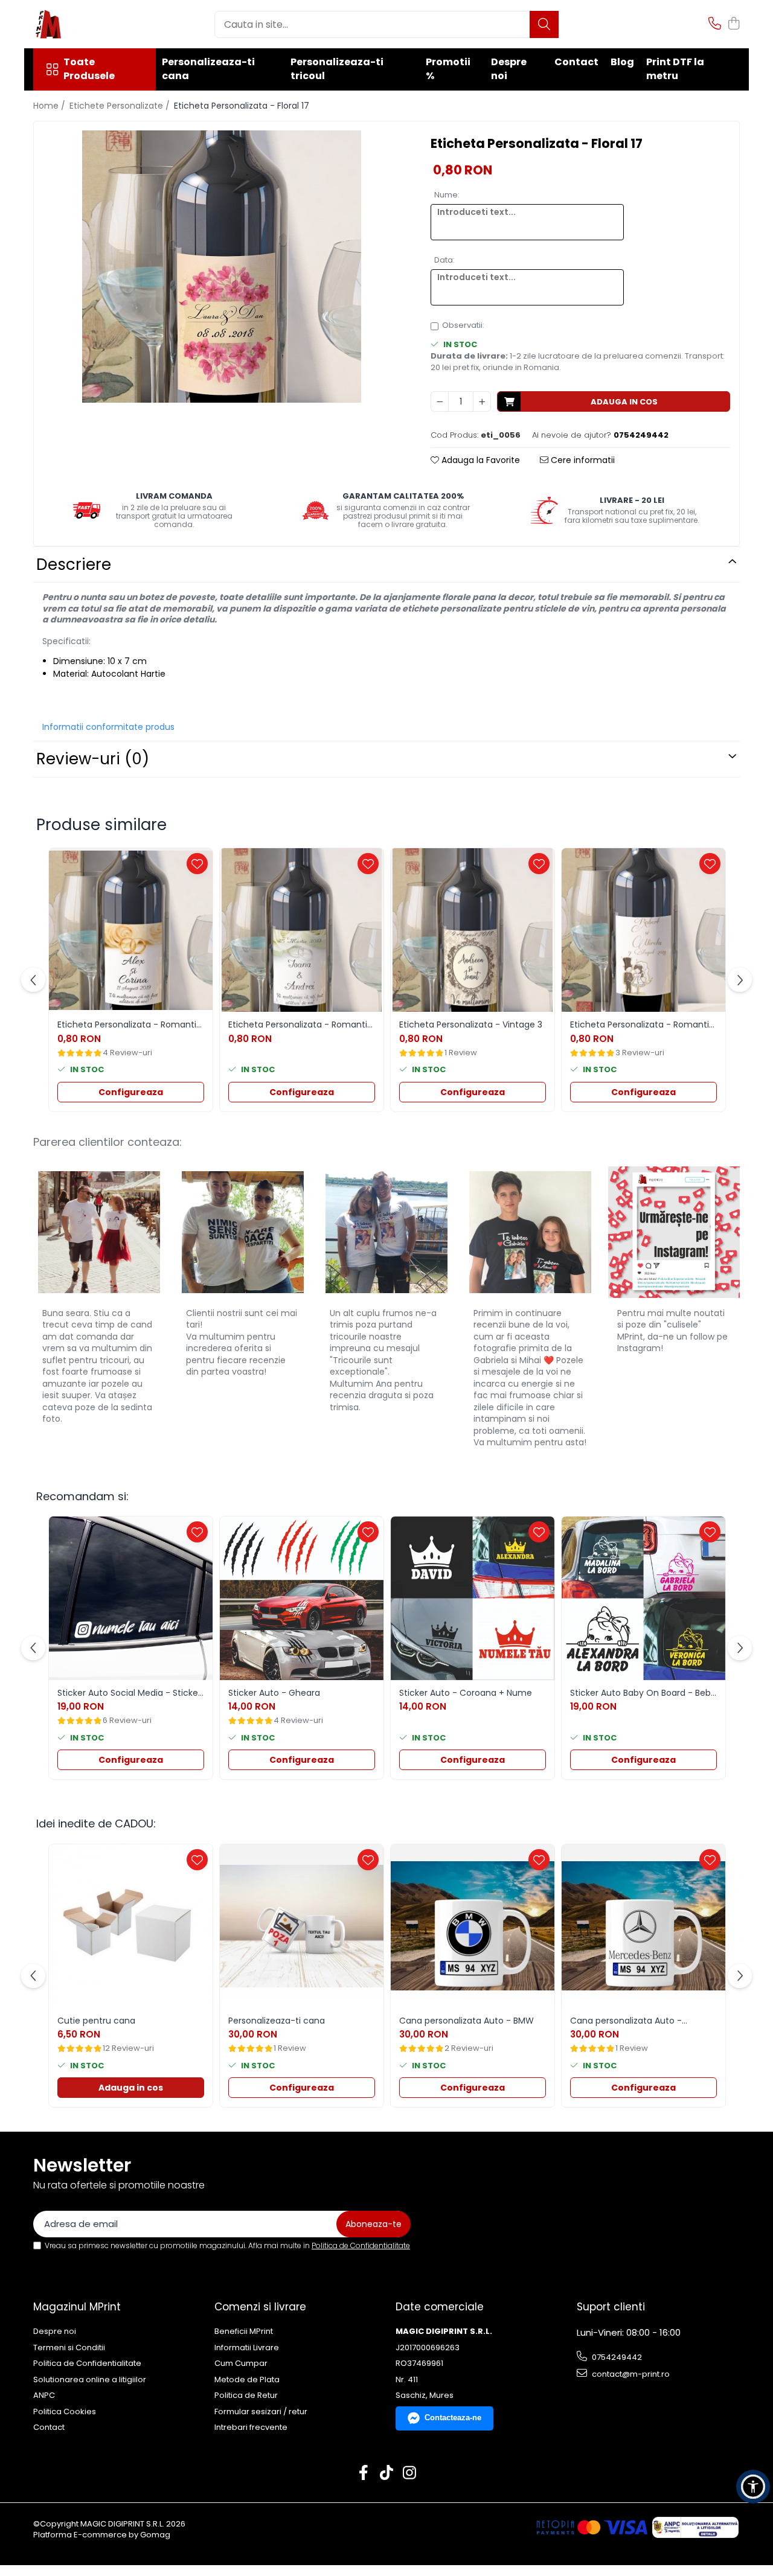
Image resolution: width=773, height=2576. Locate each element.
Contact (576, 62)
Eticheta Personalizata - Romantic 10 (130, 1024)
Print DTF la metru (675, 69)
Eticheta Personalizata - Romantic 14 (642, 1024)
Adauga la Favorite (480, 460)
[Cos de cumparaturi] (733, 24)
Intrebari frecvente (251, 2427)
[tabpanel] (222, 267)
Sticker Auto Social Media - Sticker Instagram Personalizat (129, 1693)
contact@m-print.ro (630, 2374)
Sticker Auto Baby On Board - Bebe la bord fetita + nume (643, 1693)
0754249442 (616, 2357)
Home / (50, 106)
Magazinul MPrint (77, 2307)
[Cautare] (544, 24)
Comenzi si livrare (260, 2307)
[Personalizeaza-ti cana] (302, 1926)
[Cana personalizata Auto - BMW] (473, 1926)
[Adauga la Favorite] (197, 864)
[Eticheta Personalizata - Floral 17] (222, 267)
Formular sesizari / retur (261, 2412)
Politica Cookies (65, 2412)
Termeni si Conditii (69, 2348)
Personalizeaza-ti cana (208, 69)
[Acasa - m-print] (94, 24)
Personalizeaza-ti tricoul (337, 69)
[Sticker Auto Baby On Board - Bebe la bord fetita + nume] (643, 1598)
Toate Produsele (89, 69)
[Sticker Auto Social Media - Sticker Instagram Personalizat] (131, 1598)
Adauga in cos (624, 402)
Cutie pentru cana (96, 2021)
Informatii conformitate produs (108, 727)
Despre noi (509, 69)
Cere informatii (582, 460)
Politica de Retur (246, 2395)
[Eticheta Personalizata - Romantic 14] (643, 930)
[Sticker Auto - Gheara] (302, 1598)
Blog (622, 62)
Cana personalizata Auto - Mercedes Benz (626, 2021)
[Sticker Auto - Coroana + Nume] (473, 1598)
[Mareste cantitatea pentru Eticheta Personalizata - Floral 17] (482, 401)
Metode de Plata (247, 2380)
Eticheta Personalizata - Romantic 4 (300, 1024)
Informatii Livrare (247, 2348)
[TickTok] (387, 2473)
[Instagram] (410, 2473)
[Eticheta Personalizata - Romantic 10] (131, 930)
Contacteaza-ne (453, 2418)
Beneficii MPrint (244, 2332)
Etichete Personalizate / (121, 106)
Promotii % (448, 69)
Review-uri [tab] (93, 759)
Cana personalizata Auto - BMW (467, 2021)
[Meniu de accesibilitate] (753, 2487)
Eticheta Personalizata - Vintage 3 (471, 1024)
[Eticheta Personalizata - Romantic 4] (302, 930)
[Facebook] (364, 2473)
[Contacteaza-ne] (715, 24)
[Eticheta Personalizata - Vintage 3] (473, 930)
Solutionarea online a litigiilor (90, 2380)
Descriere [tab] (74, 564)
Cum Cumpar (241, 2363)
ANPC (44, 2395)
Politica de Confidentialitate (361, 2245)
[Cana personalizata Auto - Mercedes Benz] (643, 1926)
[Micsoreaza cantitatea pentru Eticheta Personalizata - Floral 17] (440, 401)
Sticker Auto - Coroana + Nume (466, 1693)
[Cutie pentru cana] (131, 1926)
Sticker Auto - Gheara (274, 1693)
